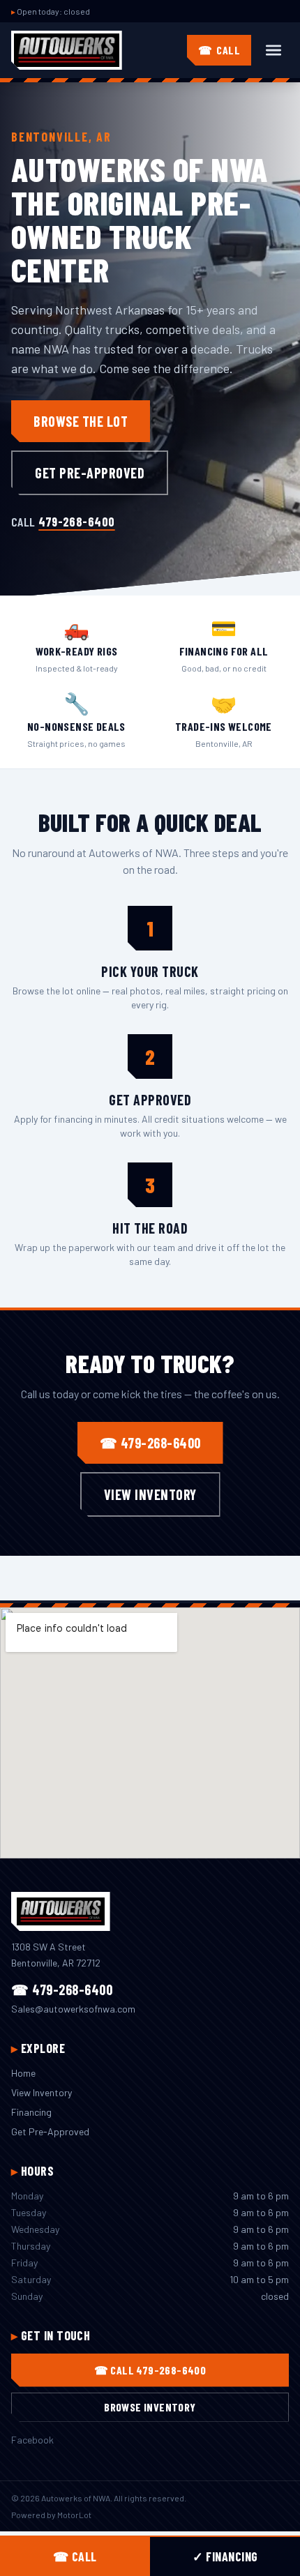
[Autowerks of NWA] (67, 50)
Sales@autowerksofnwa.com (73, 2009)
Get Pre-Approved (90, 473)
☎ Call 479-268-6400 (150, 2370)
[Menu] (273, 50)
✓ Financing (225, 2556)
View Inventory (150, 1494)
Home (23, 2073)
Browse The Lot (81, 421)
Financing (31, 2112)
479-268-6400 (76, 522)
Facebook (32, 2440)
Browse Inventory (150, 2407)
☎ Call (75, 2556)
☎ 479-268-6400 (150, 1443)
